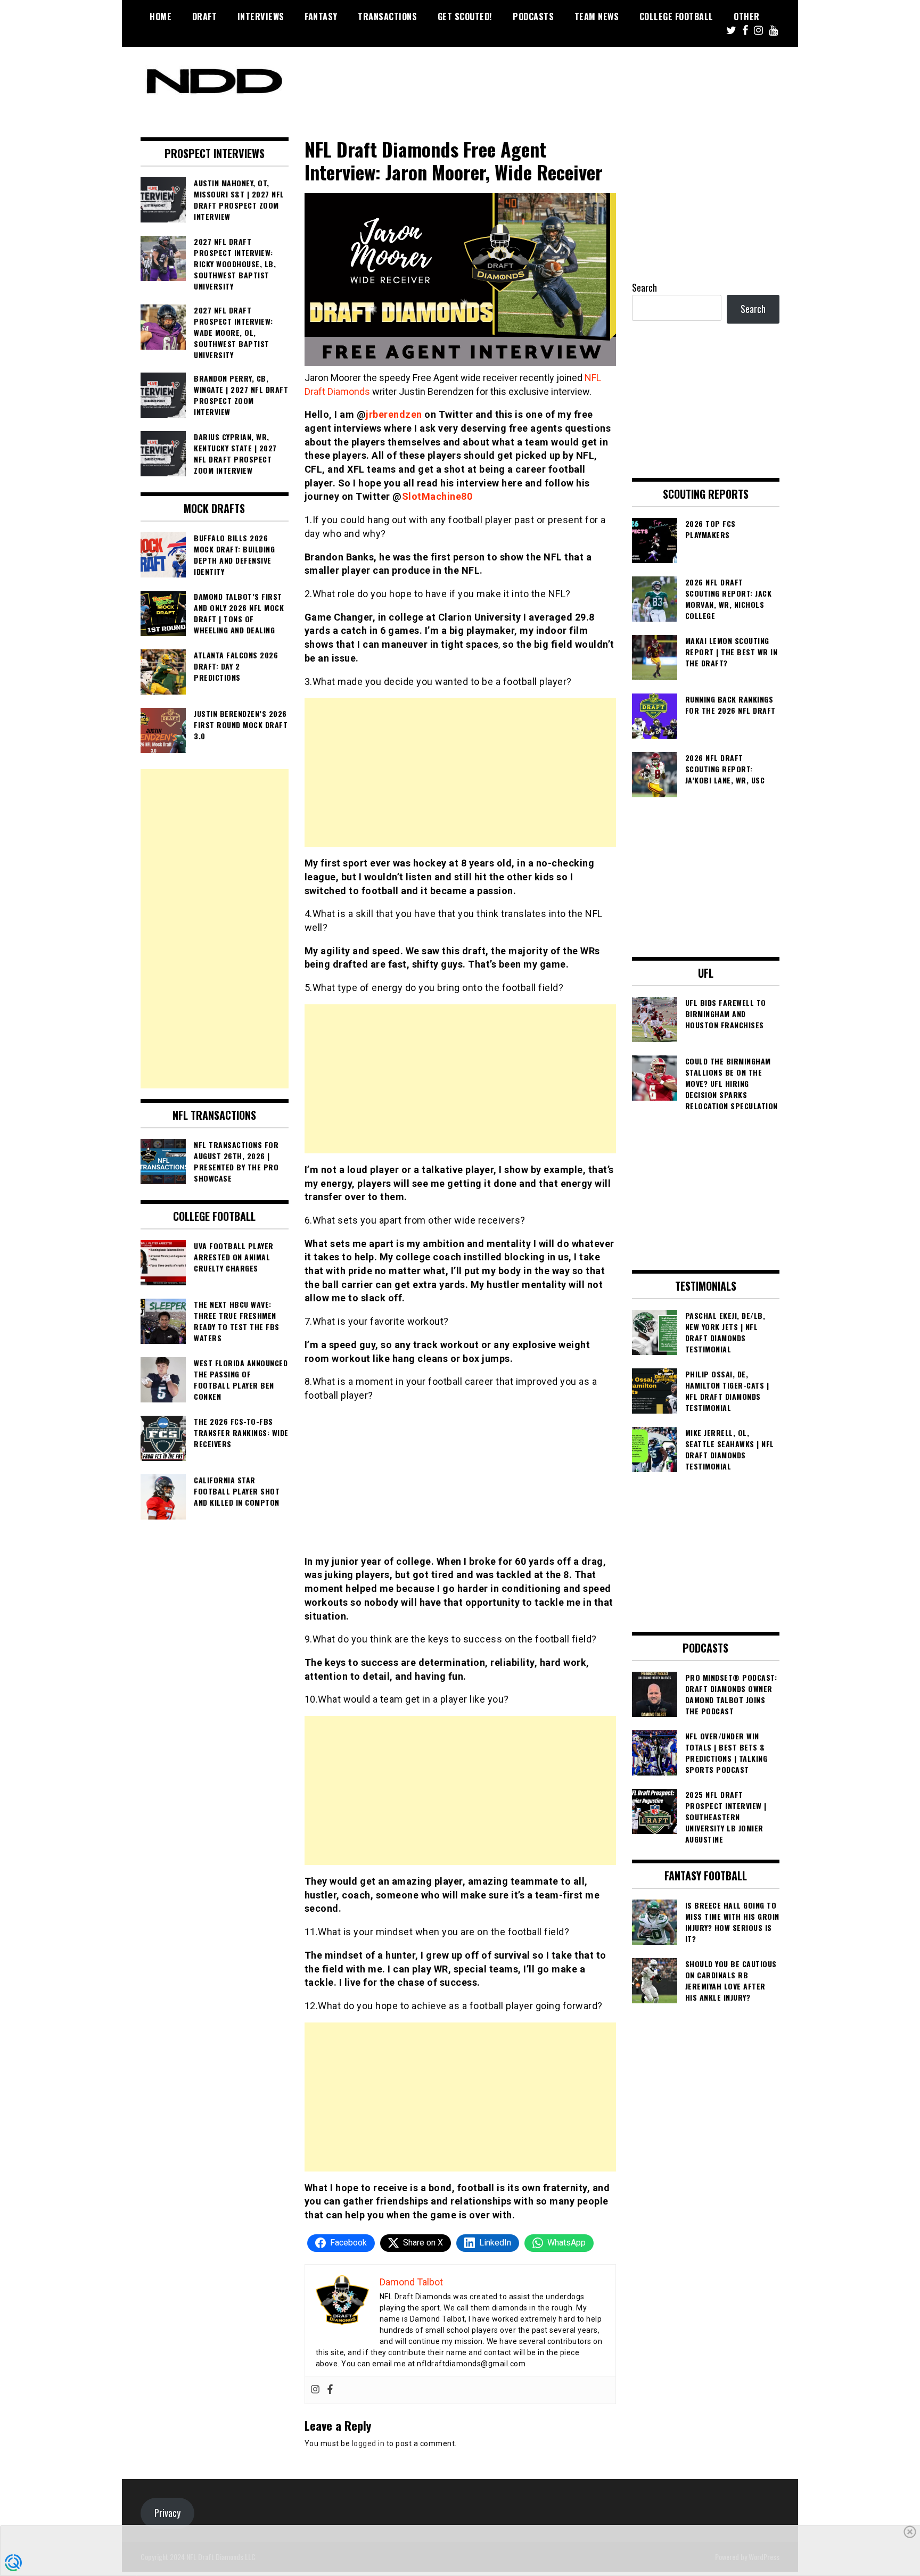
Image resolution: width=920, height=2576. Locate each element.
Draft (205, 16)
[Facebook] (330, 2390)
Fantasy (321, 16)
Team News (597, 16)
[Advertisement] (460, 772)
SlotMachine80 (437, 496)
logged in (368, 2443)
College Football (676, 16)
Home (161, 16)
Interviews (261, 16)
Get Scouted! (465, 16)
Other (747, 16)
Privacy (167, 2513)
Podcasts (533, 16)
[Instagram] (315, 2390)
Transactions (387, 16)
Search (644, 287)
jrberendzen (394, 414)
